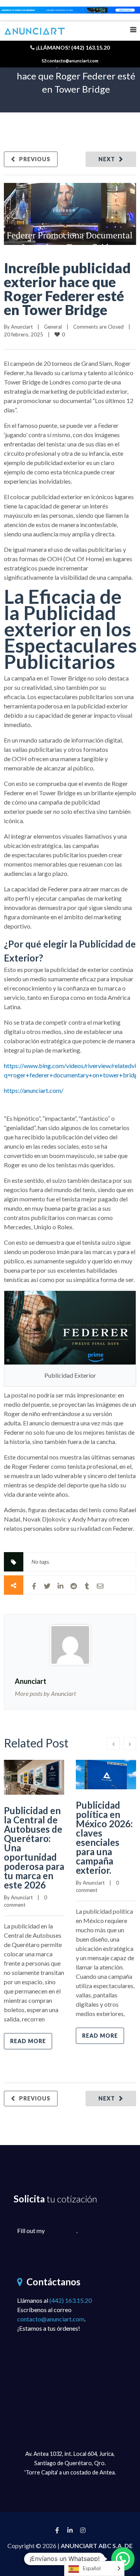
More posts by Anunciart (45, 1693)
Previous (35, 159)
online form (61, 2231)
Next (107, 159)
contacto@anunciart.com (51, 2319)
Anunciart (22, 327)
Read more (28, 2041)
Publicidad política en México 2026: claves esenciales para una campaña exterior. (104, 1838)
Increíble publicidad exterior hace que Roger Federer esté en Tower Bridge (67, 289)
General (53, 327)
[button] (123, 2559)
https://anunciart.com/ (34, 1090)
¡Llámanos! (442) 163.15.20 (72, 47)
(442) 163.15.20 (71, 2300)
